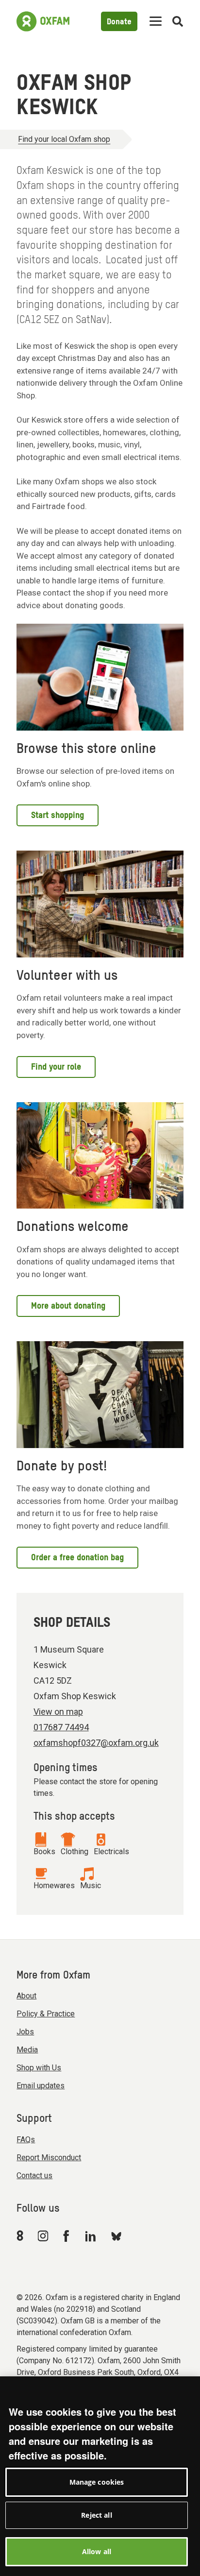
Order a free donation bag (77, 1558)
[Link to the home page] (43, 21)
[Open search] (178, 22)
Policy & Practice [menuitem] (46, 2014)
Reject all (96, 2515)
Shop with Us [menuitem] (39, 2068)
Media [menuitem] (27, 2050)
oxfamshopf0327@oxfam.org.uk (96, 1743)
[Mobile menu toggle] (156, 22)
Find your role (56, 1067)
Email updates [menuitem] (41, 2086)
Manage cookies (97, 2482)
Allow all (97, 2551)
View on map (58, 1712)
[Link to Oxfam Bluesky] (116, 2236)
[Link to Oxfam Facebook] (67, 2235)
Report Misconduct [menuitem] (49, 2158)
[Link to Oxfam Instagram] (43, 2236)
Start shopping (58, 816)
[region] (100, 2476)
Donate (119, 22)
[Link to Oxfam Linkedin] (92, 2236)
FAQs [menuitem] (26, 2140)
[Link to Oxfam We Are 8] (22, 2235)
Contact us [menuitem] (34, 2175)
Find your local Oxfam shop (64, 139)
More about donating (68, 1306)
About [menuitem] (26, 1996)
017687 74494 (61, 1727)
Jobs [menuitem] (25, 2032)
